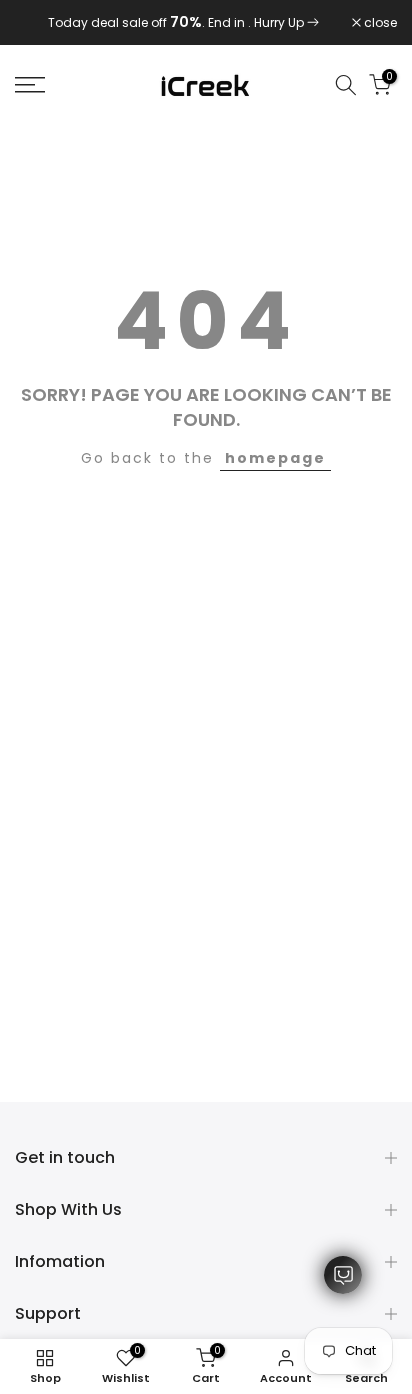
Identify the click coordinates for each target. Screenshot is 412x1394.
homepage (275, 458)
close (379, 23)
